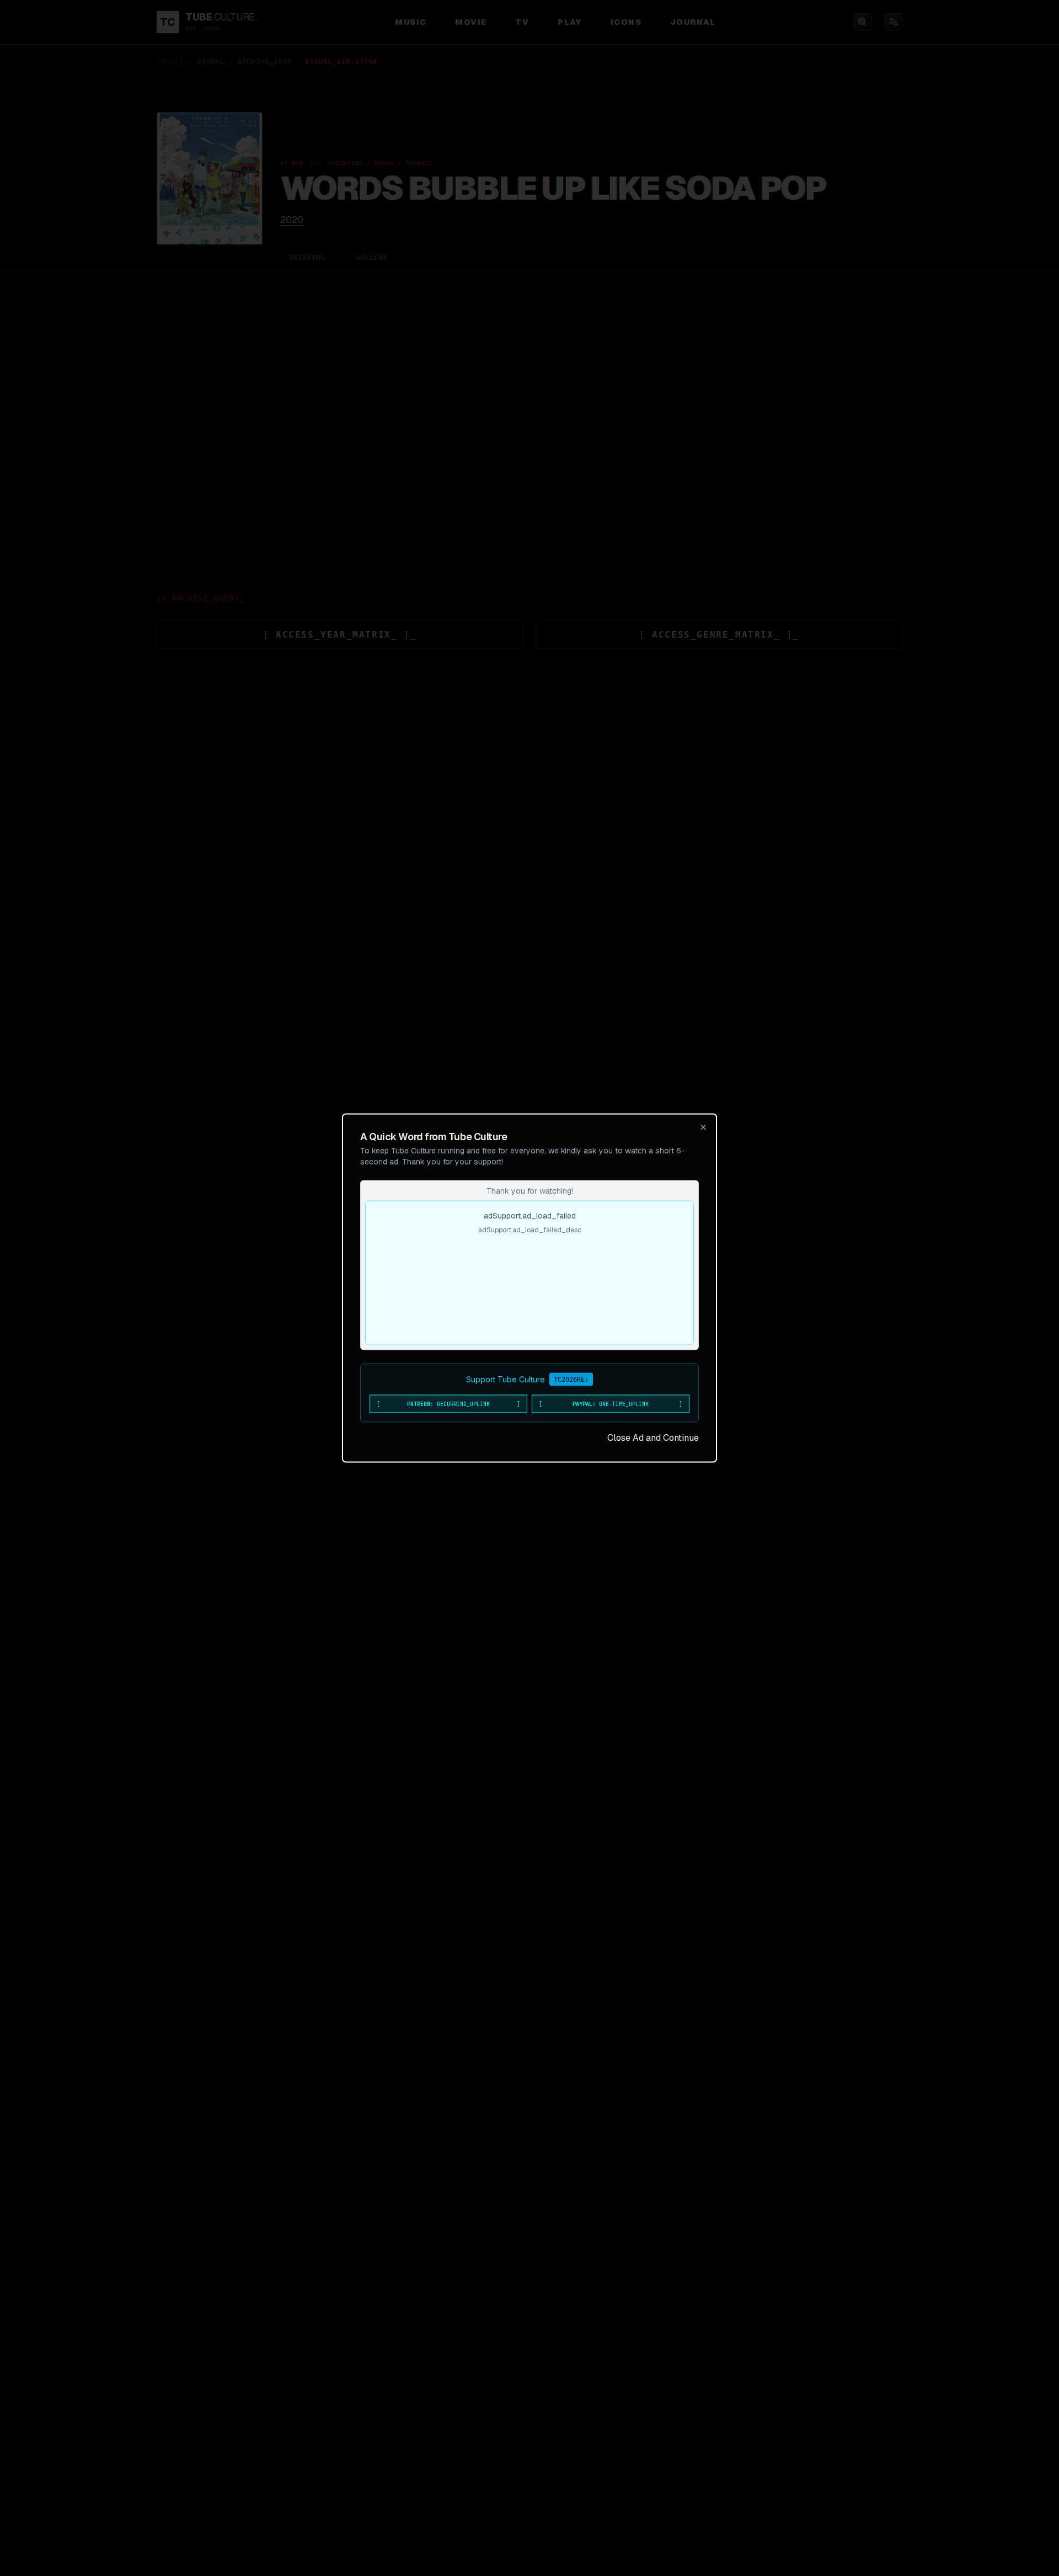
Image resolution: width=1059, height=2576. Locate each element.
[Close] (703, 1127)
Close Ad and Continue (653, 1438)
